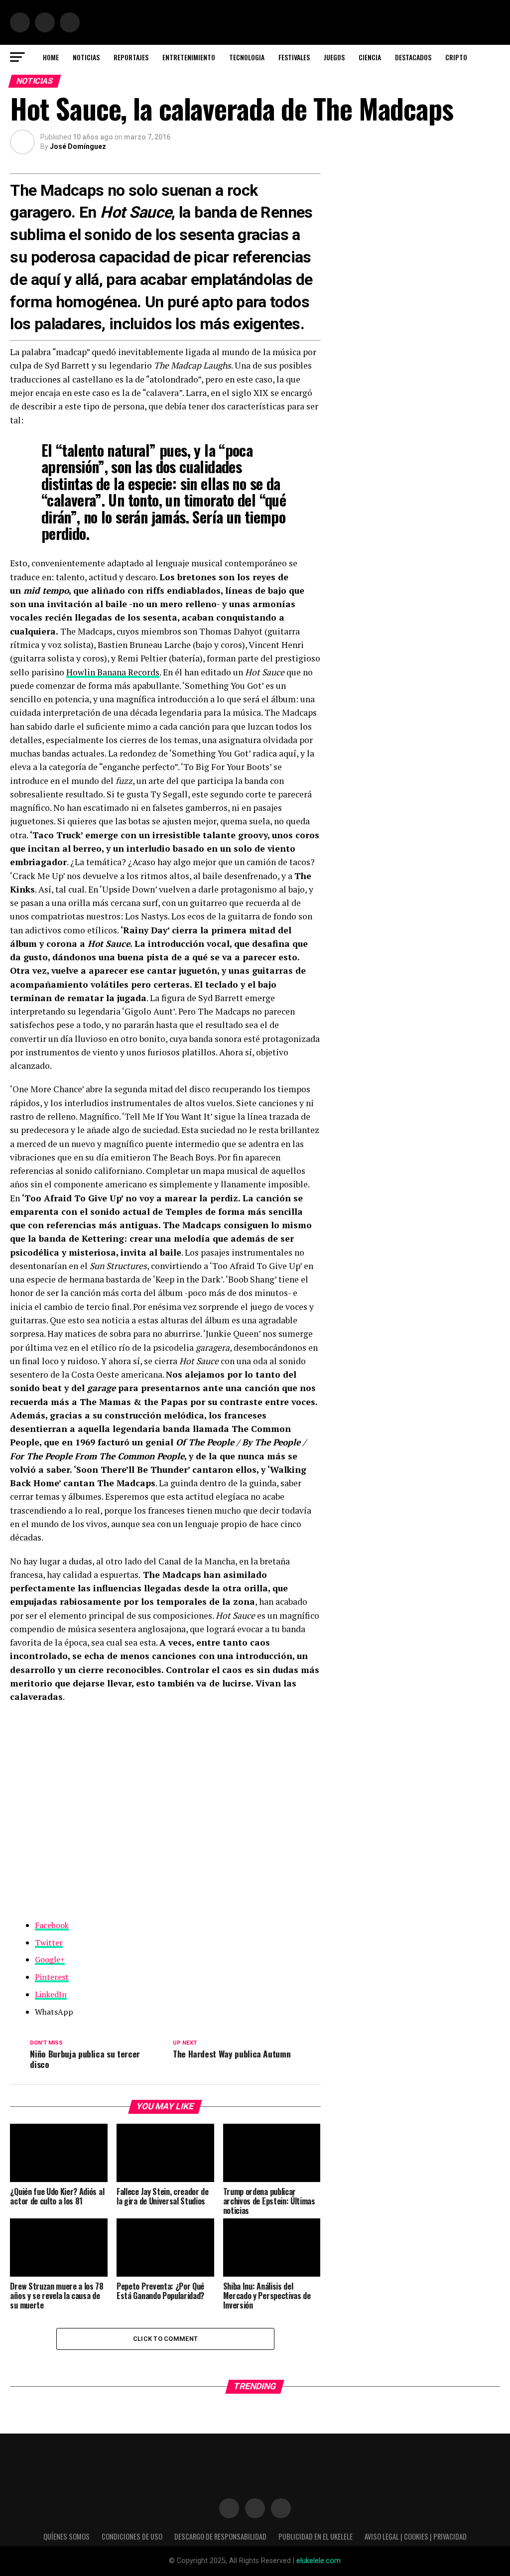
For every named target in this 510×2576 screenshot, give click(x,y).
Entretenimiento (189, 57)
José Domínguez (78, 146)
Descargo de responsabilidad (220, 2536)
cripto (456, 57)
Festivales (294, 57)
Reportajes (131, 57)
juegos (334, 57)
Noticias (86, 57)
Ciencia (370, 57)
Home (51, 57)
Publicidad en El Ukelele (316, 2536)
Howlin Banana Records (113, 672)
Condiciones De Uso (132, 2536)
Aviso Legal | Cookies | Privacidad (416, 2536)
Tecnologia (247, 57)
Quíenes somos (66, 2536)
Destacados (413, 57)
